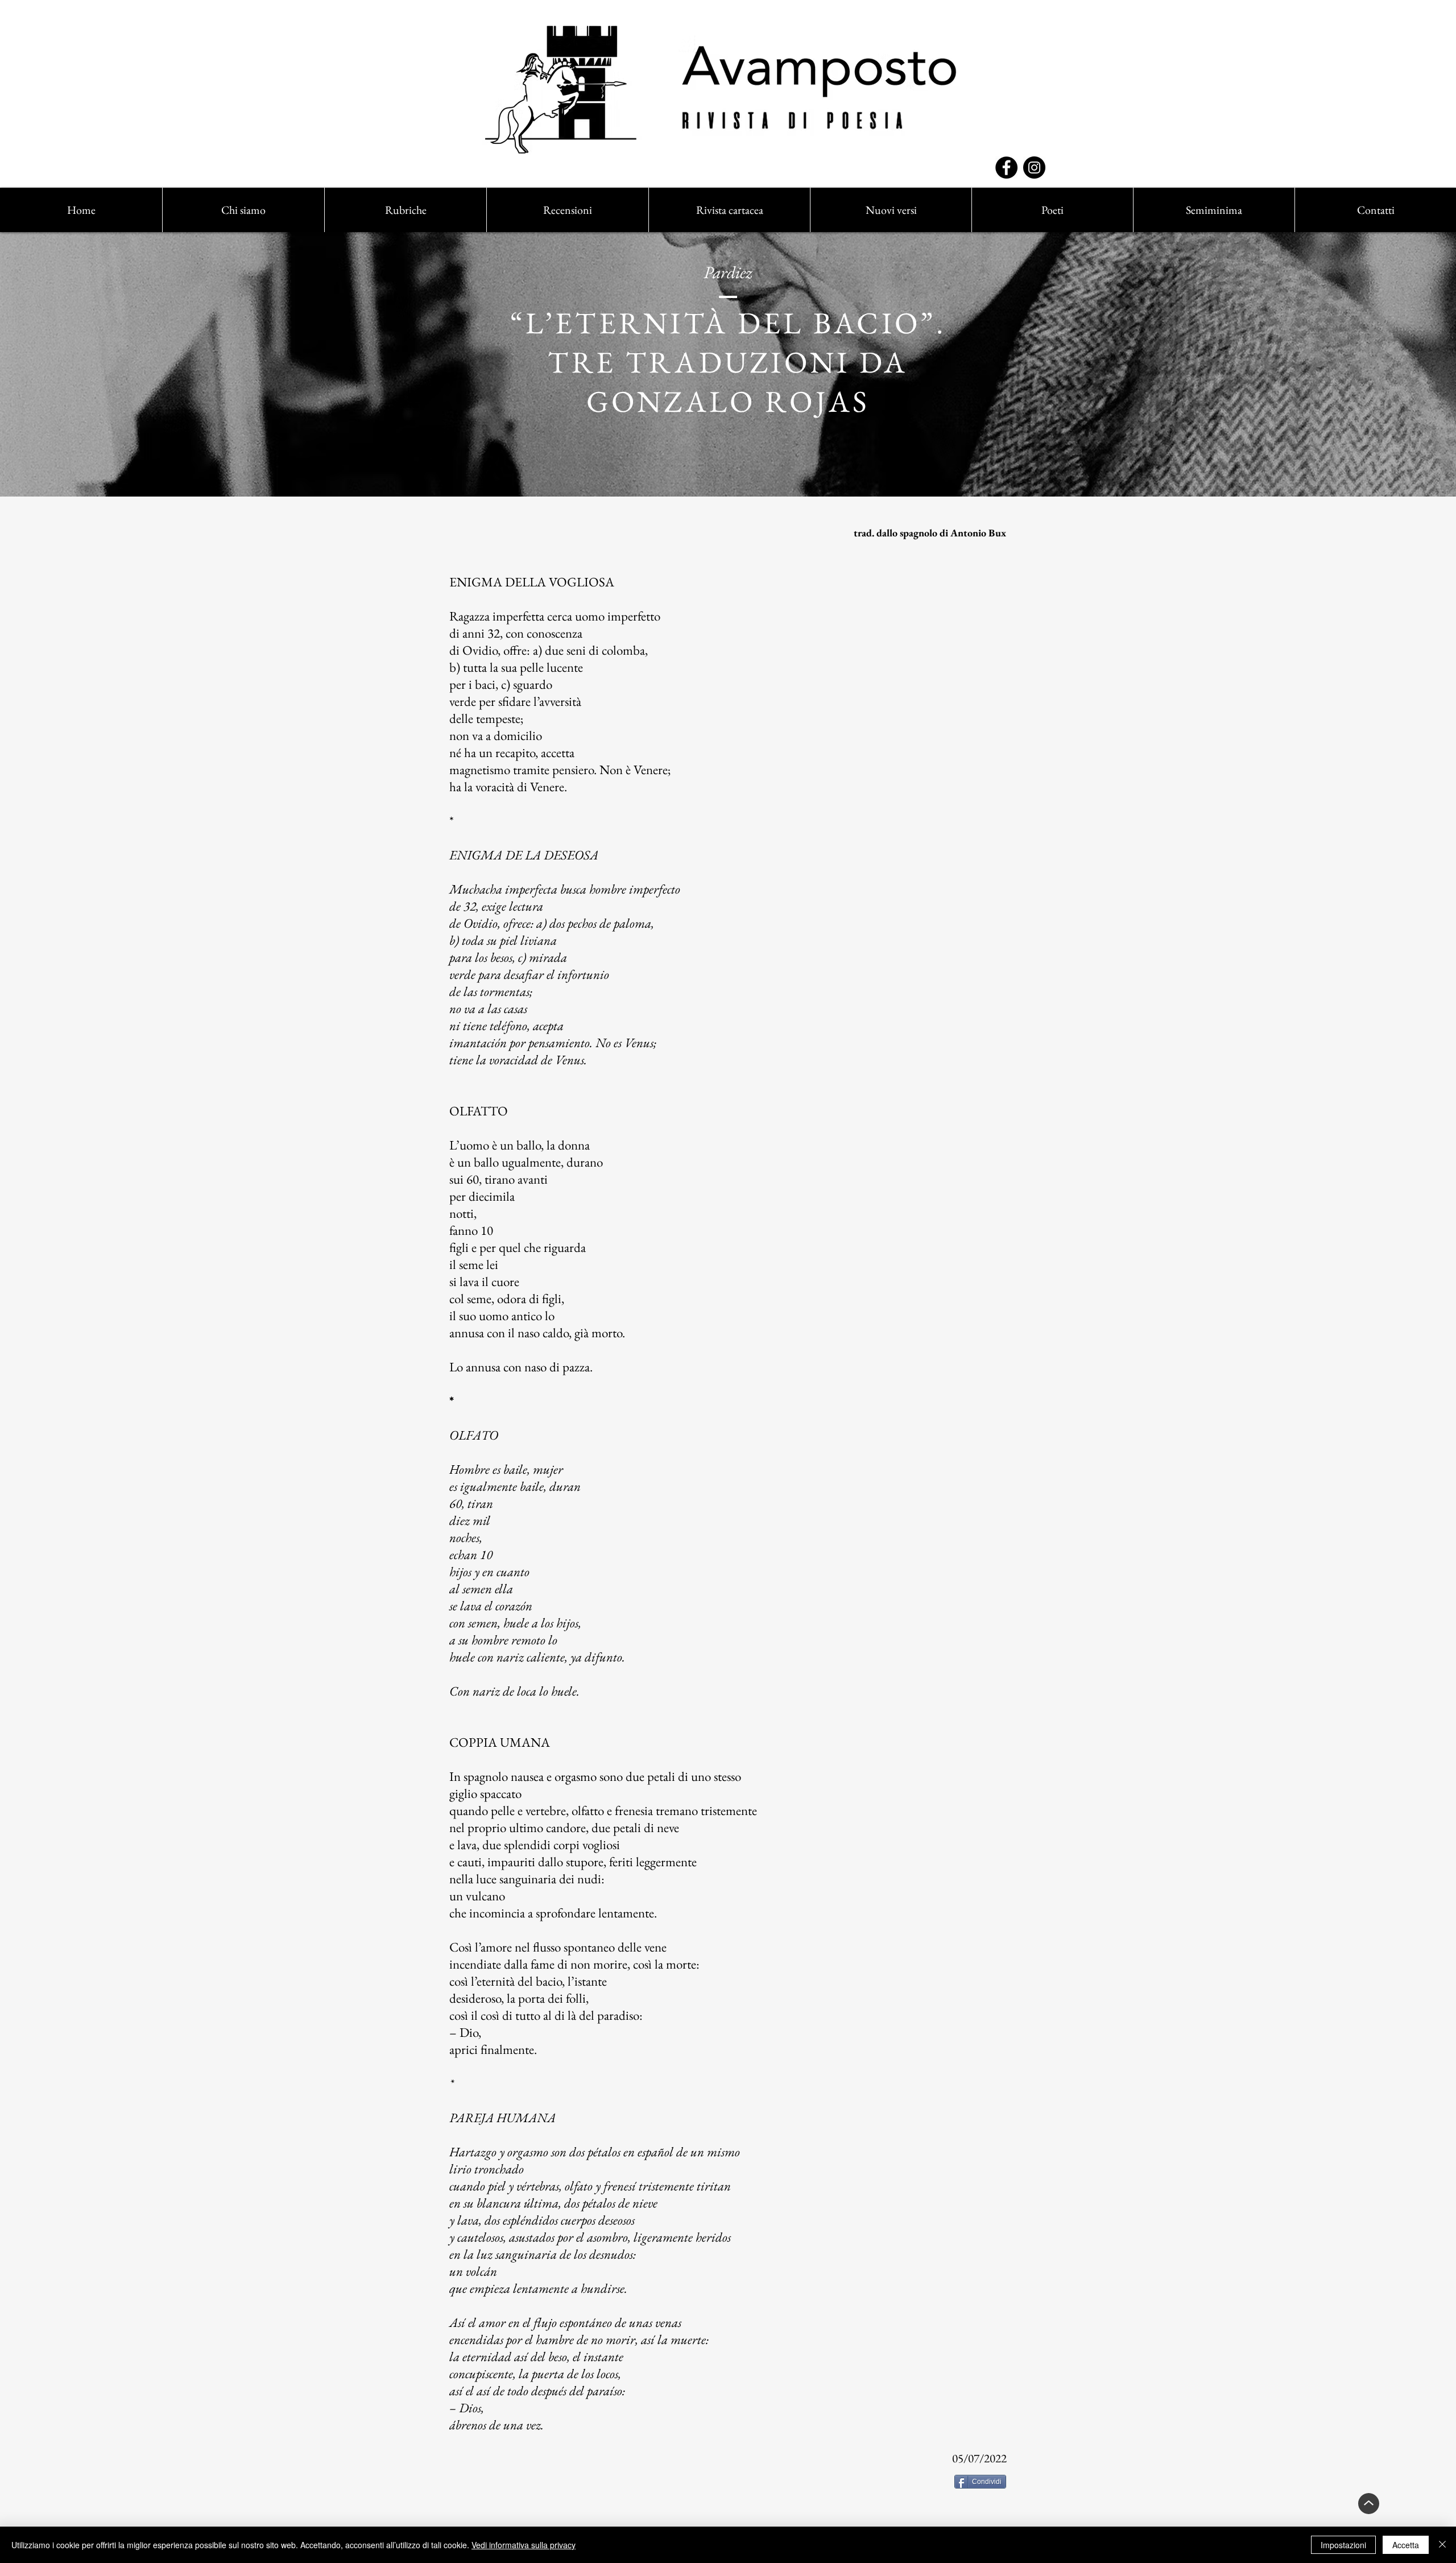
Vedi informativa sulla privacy (524, 2545)
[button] (405, 210)
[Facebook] (1006, 168)
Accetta (1406, 2545)
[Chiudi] (1442, 2545)
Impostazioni (1343, 2545)
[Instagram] (1034, 168)
